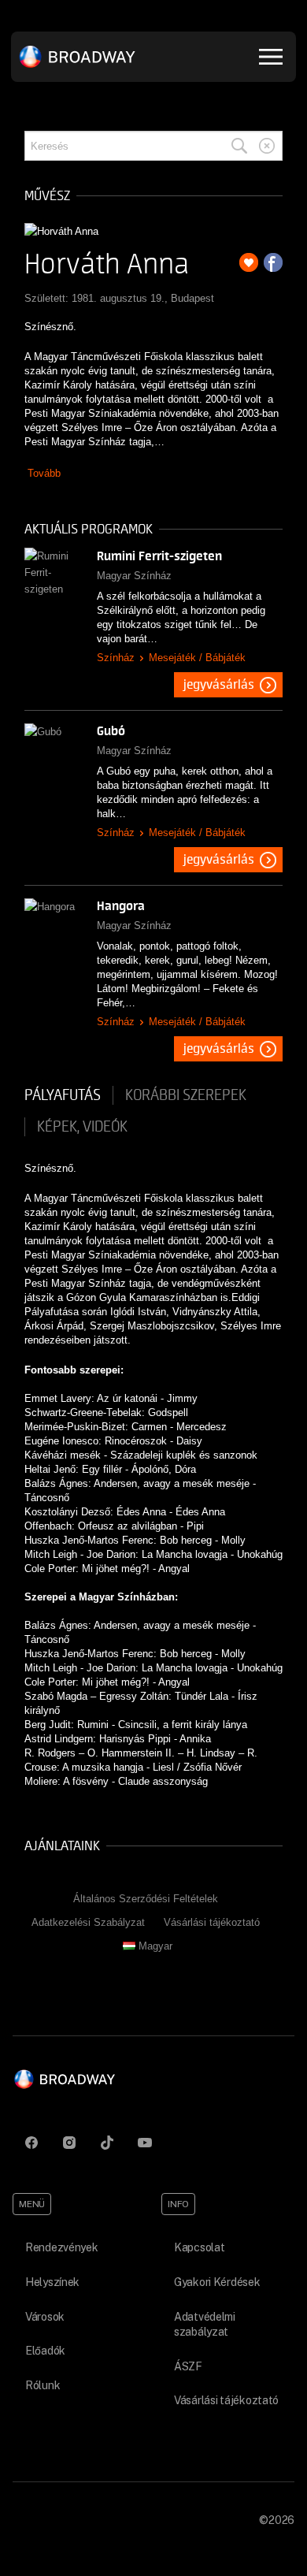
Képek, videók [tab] (82, 1127)
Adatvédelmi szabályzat (205, 2325)
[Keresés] (239, 146)
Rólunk (43, 2385)
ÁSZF (188, 2366)
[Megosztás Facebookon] (273, 262)
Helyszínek (52, 2282)
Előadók (45, 2351)
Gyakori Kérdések (217, 2282)
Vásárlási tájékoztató (212, 1922)
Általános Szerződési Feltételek (146, 1899)
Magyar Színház (134, 576)
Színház (116, 658)
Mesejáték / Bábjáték (197, 658)
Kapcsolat (199, 2247)
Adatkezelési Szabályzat (88, 1922)
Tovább (44, 473)
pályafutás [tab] (63, 1095)
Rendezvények (62, 2247)
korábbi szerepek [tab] (186, 1095)
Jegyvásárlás (219, 685)
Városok (45, 2317)
